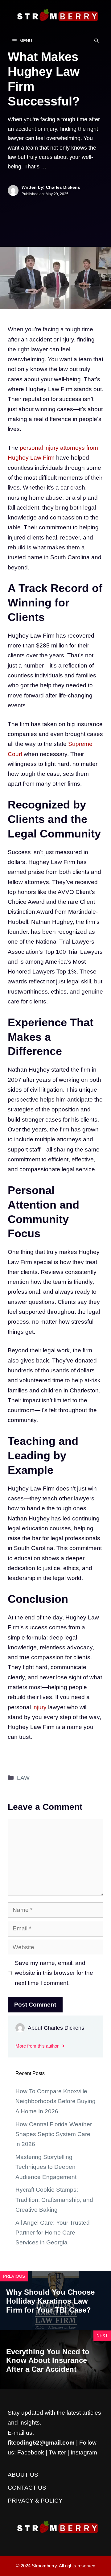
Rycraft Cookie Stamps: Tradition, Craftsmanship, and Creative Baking (54, 2200)
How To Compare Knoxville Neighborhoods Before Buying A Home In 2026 (55, 2101)
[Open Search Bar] (97, 41)
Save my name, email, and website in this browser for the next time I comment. (54, 1973)
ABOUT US (23, 2475)
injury (39, 1707)
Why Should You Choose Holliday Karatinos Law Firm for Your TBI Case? (50, 2301)
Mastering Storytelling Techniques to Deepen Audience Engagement (46, 2167)
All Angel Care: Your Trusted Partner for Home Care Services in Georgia (53, 2233)
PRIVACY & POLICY (35, 2501)
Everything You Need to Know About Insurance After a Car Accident (48, 2361)
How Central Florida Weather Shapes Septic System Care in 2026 (54, 2134)
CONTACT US (27, 2488)
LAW (23, 1778)
